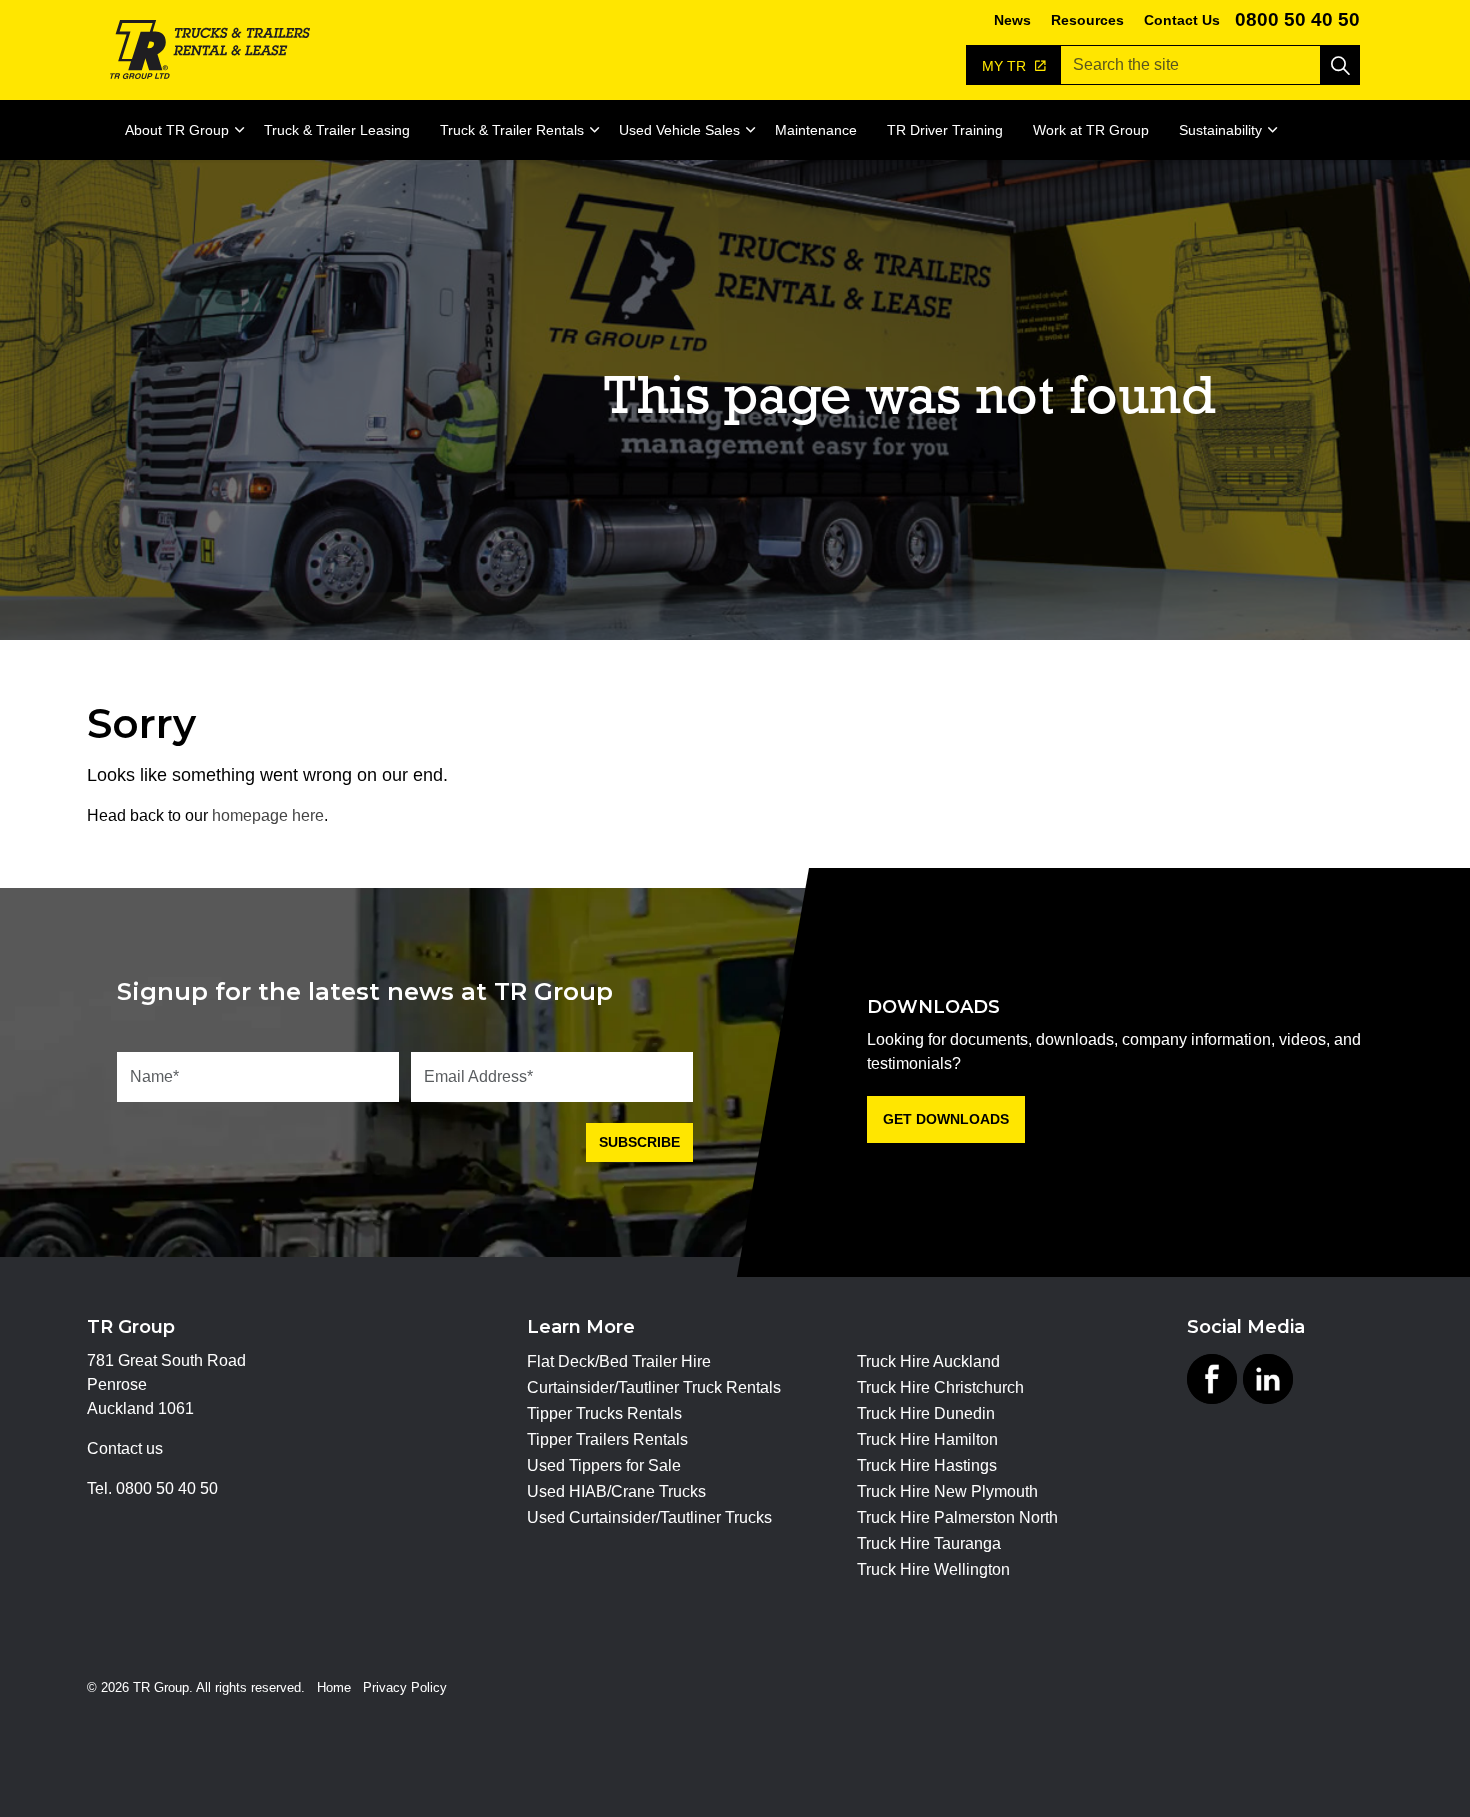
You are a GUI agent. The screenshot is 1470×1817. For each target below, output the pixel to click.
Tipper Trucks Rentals (604, 1414)
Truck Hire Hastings (927, 1466)
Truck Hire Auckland (928, 1362)
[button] (1340, 65)
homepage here (268, 815)
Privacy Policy (405, 1687)
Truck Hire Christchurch (940, 1388)
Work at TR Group (1091, 130)
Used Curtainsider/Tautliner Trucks (649, 1518)
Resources (1087, 20)
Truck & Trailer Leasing (337, 130)
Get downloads (946, 1119)
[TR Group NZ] (210, 49)
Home (334, 1687)
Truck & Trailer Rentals (512, 130)
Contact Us (1182, 20)
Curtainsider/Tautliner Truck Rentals (654, 1388)
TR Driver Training (945, 130)
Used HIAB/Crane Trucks (616, 1492)
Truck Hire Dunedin (926, 1414)
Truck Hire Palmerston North (957, 1518)
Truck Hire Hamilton (927, 1440)
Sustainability (1220, 130)
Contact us (125, 1448)
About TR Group (177, 130)
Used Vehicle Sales (679, 130)
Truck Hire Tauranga (929, 1544)
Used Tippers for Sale (604, 1466)
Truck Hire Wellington (933, 1570)
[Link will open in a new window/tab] (1212, 1379)
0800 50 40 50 (1297, 19)
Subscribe (639, 1142)
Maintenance (816, 130)
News (1012, 20)
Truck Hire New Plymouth (947, 1492)
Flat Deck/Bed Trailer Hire (619, 1362)
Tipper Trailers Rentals (607, 1440)
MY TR (1006, 66)
